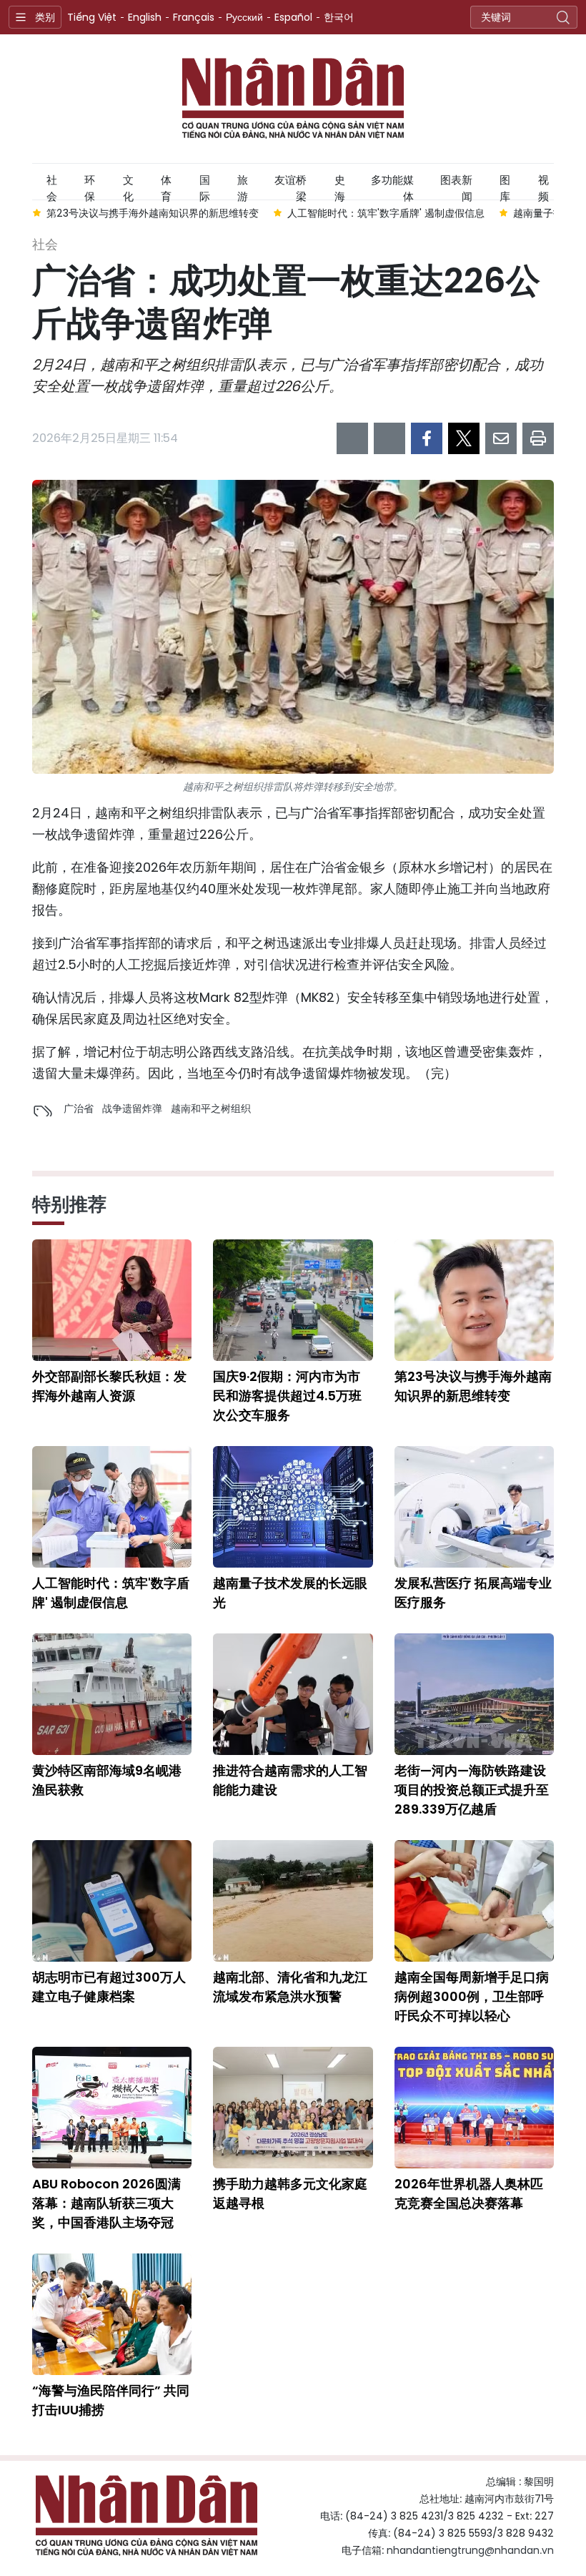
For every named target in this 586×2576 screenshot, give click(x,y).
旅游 (243, 186)
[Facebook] (427, 438)
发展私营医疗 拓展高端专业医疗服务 (473, 1593)
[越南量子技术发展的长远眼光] (293, 1507)
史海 (340, 186)
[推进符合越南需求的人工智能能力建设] (293, 1694)
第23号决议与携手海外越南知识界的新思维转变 (473, 1386)
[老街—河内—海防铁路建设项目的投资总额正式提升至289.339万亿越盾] (474, 1694)
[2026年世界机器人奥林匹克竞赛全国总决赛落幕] (474, 2108)
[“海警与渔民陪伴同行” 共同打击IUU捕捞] (112, 2314)
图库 (505, 186)
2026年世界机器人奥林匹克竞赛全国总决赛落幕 (469, 2193)
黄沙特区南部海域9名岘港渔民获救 (107, 1780)
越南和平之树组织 (211, 1108)
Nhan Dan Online (293, 99)
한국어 (339, 17)
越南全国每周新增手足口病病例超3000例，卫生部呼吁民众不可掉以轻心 (472, 1996)
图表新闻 (456, 186)
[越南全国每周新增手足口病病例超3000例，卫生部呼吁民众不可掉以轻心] (474, 1901)
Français (194, 17)
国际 (205, 186)
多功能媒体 (392, 186)
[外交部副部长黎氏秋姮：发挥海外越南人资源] (112, 1300)
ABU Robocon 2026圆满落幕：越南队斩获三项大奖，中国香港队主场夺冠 (106, 2203)
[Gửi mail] (501, 438)
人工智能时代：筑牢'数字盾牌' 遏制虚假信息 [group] (386, 213)
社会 (52, 186)
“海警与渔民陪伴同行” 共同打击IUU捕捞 (111, 2400)
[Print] (538, 438)
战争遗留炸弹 (132, 1108)
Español (293, 17)
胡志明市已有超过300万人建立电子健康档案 (109, 1987)
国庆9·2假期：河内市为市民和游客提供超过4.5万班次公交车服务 (287, 1396)
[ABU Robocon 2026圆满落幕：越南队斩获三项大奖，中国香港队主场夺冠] (112, 2108)
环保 (90, 186)
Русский (244, 17)
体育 (166, 186)
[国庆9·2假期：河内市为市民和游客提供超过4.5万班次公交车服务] (293, 1300)
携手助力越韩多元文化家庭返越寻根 (290, 2193)
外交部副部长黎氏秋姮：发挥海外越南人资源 (109, 1386)
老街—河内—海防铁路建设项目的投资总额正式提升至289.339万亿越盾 (472, 1790)
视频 (543, 186)
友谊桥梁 (290, 186)
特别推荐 (69, 1204)
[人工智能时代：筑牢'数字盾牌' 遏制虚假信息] (112, 1507)
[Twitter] (464, 438)
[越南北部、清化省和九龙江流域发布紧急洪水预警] (293, 1901)
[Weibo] (352, 438)
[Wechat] (389, 438)
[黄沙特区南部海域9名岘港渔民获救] (112, 1694)
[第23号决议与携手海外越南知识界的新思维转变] (474, 1300)
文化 (128, 186)
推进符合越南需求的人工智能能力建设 (290, 1780)
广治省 (79, 1108)
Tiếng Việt (92, 17)
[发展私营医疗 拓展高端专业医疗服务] (474, 1507)
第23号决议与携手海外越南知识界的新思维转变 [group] (153, 213)
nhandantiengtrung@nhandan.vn (470, 2550)
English (145, 17)
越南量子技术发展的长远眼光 (290, 1593)
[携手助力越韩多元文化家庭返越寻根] (293, 2108)
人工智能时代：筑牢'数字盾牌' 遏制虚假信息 (111, 1593)
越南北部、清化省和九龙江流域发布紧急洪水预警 (290, 1987)
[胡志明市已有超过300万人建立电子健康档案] (112, 1901)
